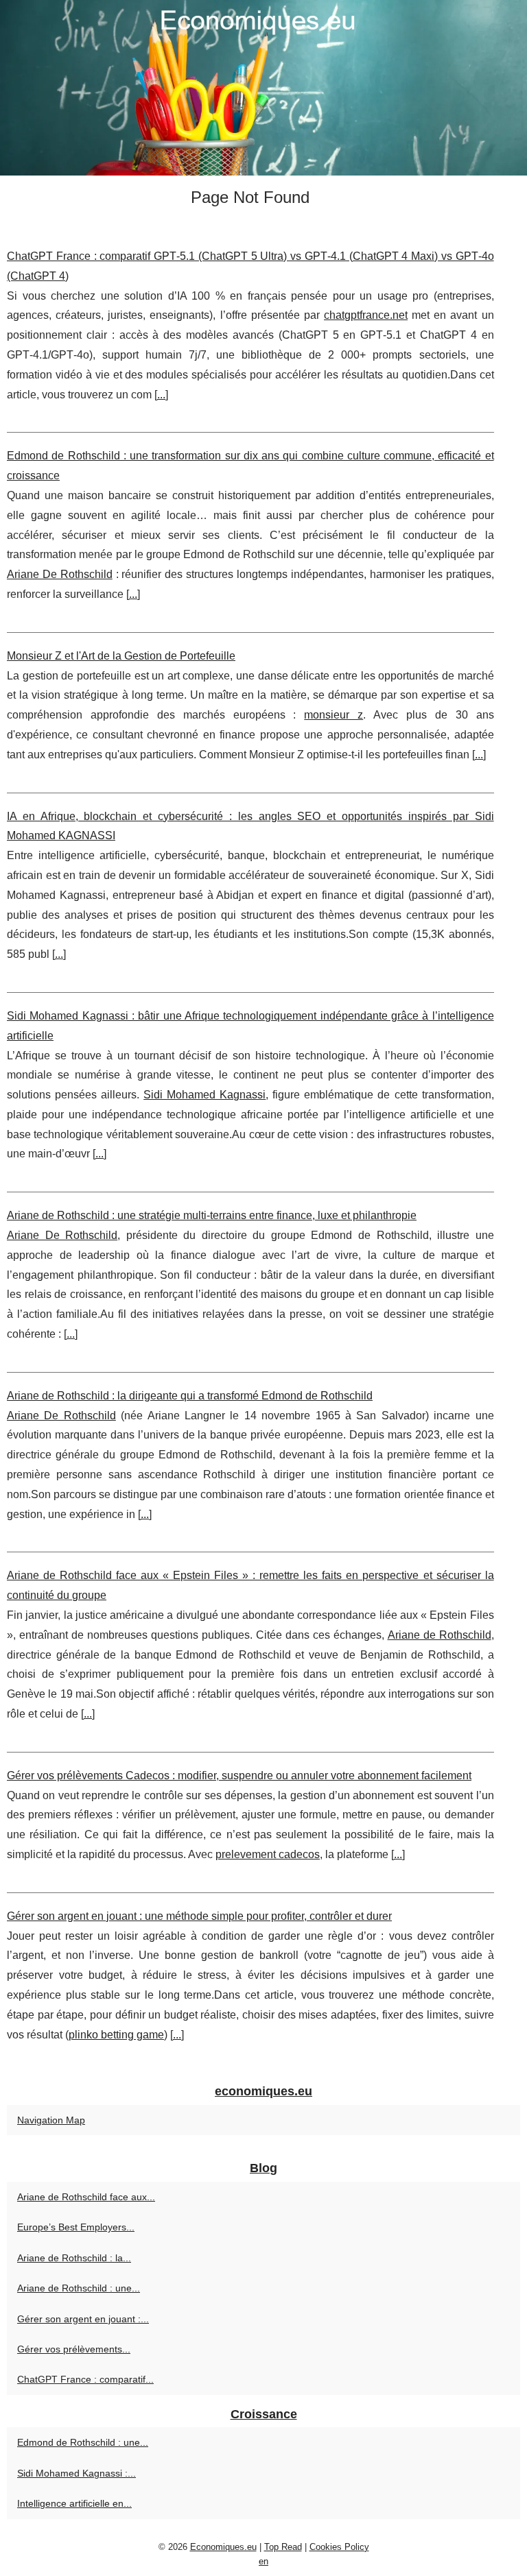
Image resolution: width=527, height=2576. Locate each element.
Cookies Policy (339, 2547)
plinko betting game (116, 2035)
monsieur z (333, 715)
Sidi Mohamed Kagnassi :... (77, 2473)
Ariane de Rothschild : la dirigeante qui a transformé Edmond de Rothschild (190, 1396)
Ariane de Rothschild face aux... (86, 2197)
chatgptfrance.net (366, 315)
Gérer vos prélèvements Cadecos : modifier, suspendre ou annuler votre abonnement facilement (239, 1775)
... (161, 395)
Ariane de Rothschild (440, 1635)
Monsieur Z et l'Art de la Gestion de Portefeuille (121, 656)
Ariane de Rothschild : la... (74, 2258)
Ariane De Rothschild (60, 574)
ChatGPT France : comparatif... (85, 2379)
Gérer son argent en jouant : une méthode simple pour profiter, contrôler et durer (199, 1916)
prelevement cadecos (268, 1854)
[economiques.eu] (263, 88)
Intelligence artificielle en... (74, 2503)
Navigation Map (51, 2120)
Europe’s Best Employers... (76, 2227)
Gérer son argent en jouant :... (83, 2319)
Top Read (283, 2547)
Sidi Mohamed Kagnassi (204, 1095)
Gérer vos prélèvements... (74, 2349)
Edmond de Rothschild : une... (83, 2442)
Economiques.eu (223, 2547)
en (263, 2561)
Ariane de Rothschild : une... (79, 2288)
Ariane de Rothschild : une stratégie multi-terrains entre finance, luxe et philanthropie (212, 1215)
